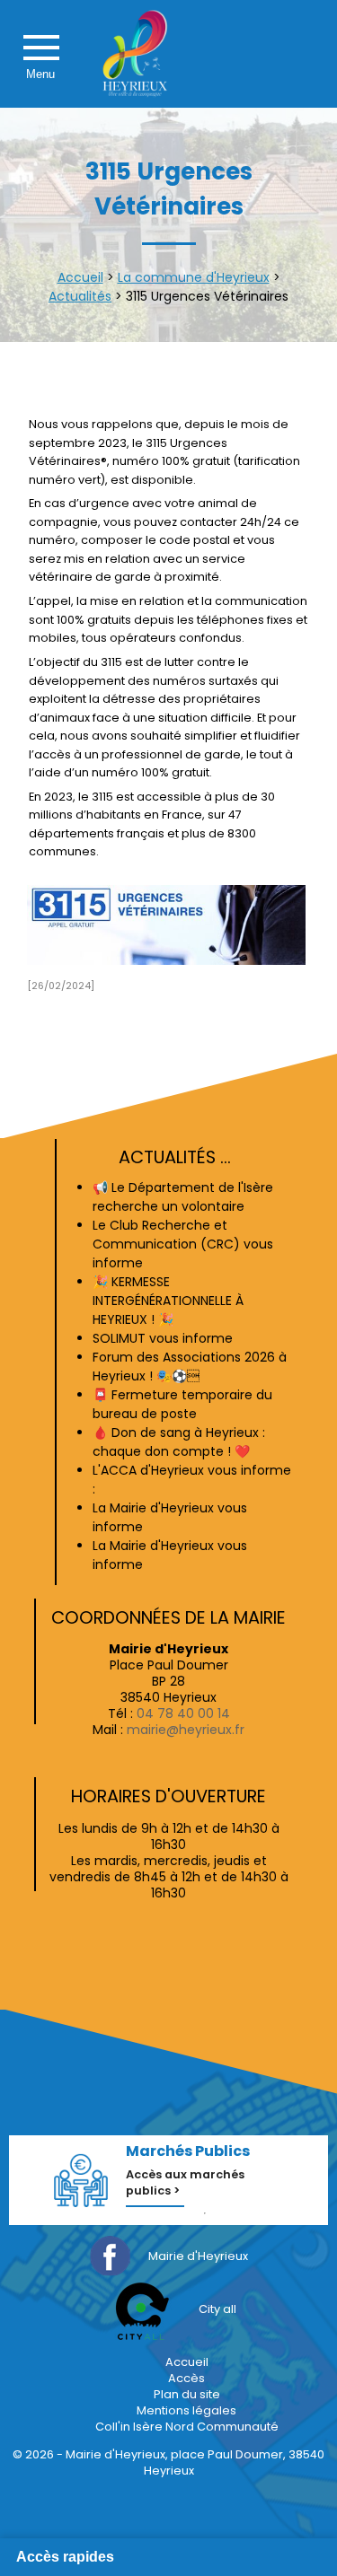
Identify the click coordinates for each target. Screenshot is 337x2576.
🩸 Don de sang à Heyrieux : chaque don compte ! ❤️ (179, 1442)
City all (217, 2309)
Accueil (80, 277)
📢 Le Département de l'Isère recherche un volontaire (183, 1197)
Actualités (80, 296)
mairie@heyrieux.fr (186, 1730)
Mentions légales (186, 2410)
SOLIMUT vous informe (163, 1338)
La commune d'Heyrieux (194, 277)
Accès (186, 2378)
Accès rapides (65, 2557)
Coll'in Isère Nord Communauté (187, 2427)
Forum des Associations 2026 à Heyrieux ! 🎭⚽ (190, 1367)
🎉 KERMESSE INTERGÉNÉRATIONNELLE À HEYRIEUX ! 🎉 (168, 1301)
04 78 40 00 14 (183, 1713)
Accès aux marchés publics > (185, 2182)
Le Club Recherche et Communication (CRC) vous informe (183, 1244)
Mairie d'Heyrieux (198, 2256)
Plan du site (187, 2394)
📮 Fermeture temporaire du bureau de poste (182, 1404)
